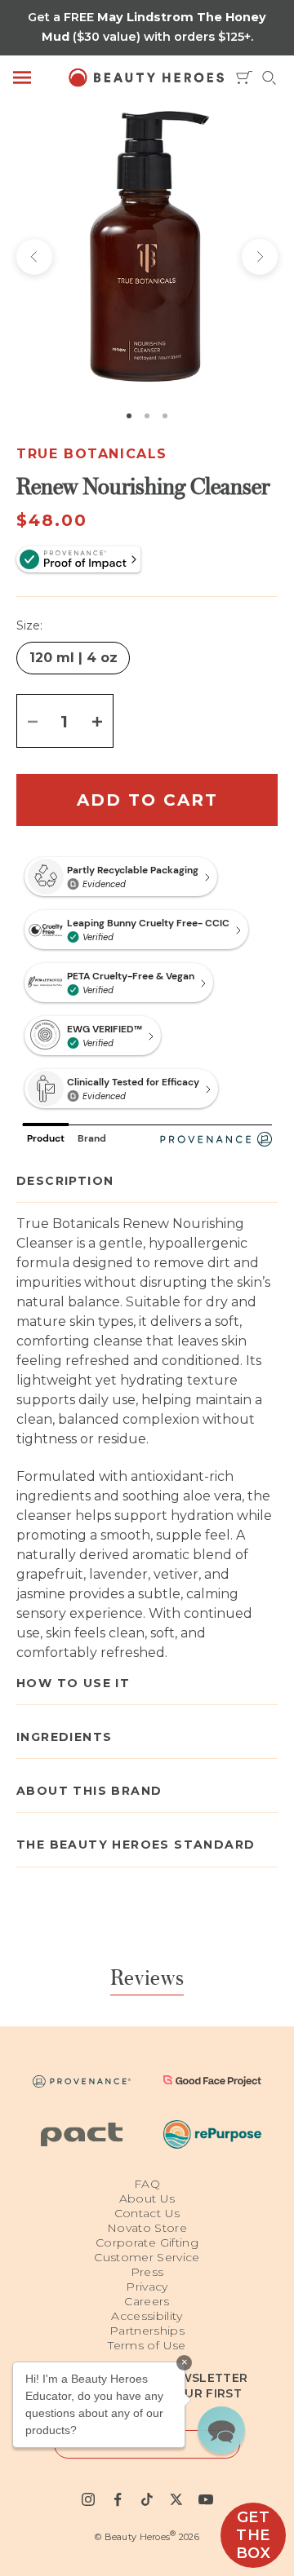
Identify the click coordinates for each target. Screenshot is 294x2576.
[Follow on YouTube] (206, 2499)
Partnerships (147, 2331)
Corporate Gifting (147, 2242)
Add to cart (147, 800)
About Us (147, 2198)
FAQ (147, 2184)
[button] (221, 2430)
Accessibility (147, 2316)
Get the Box (254, 2535)
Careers (147, 2301)
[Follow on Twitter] (176, 2499)
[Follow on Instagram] (88, 2499)
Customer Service (147, 2257)
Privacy (147, 2287)
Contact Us (147, 2213)
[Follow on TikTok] (147, 2499)
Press (147, 2272)
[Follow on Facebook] (118, 2499)
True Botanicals (92, 454)
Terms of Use (147, 2345)
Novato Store (147, 2228)
